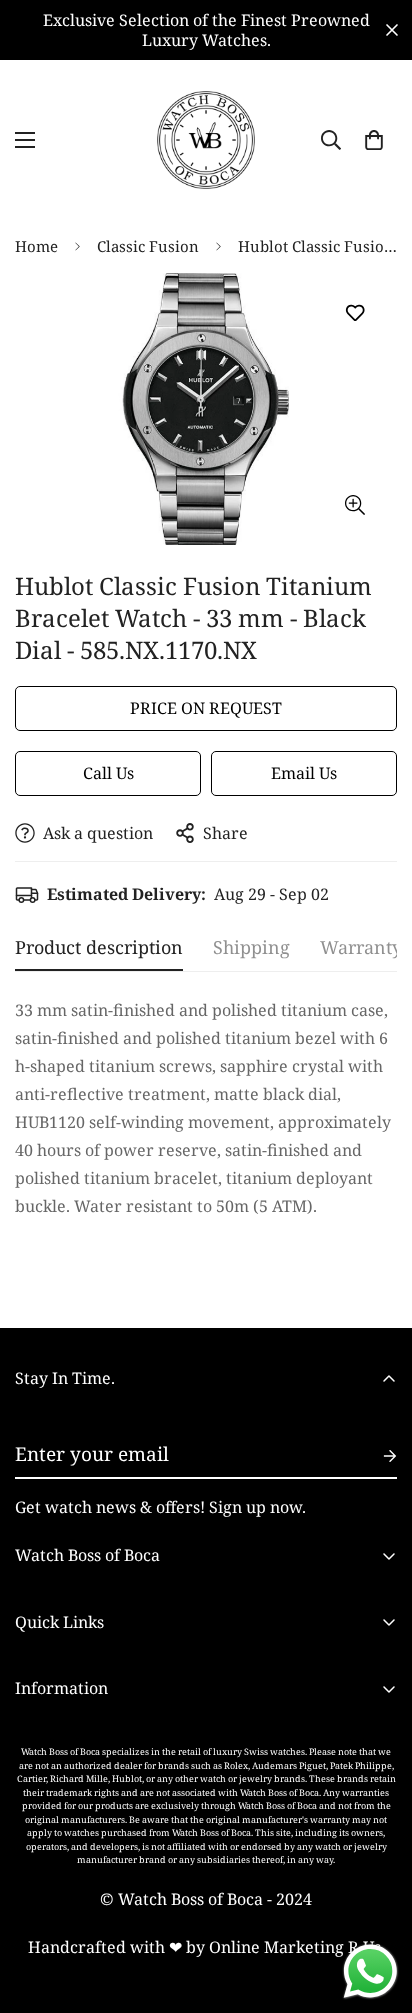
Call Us (108, 773)
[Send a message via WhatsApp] (370, 1971)
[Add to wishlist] (354, 313)
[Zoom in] (354, 504)
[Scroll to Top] (376, 1907)
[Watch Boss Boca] (206, 140)
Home (36, 246)
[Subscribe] (374, 1456)
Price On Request (206, 708)
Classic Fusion (148, 246)
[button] (374, 140)
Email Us (304, 773)
